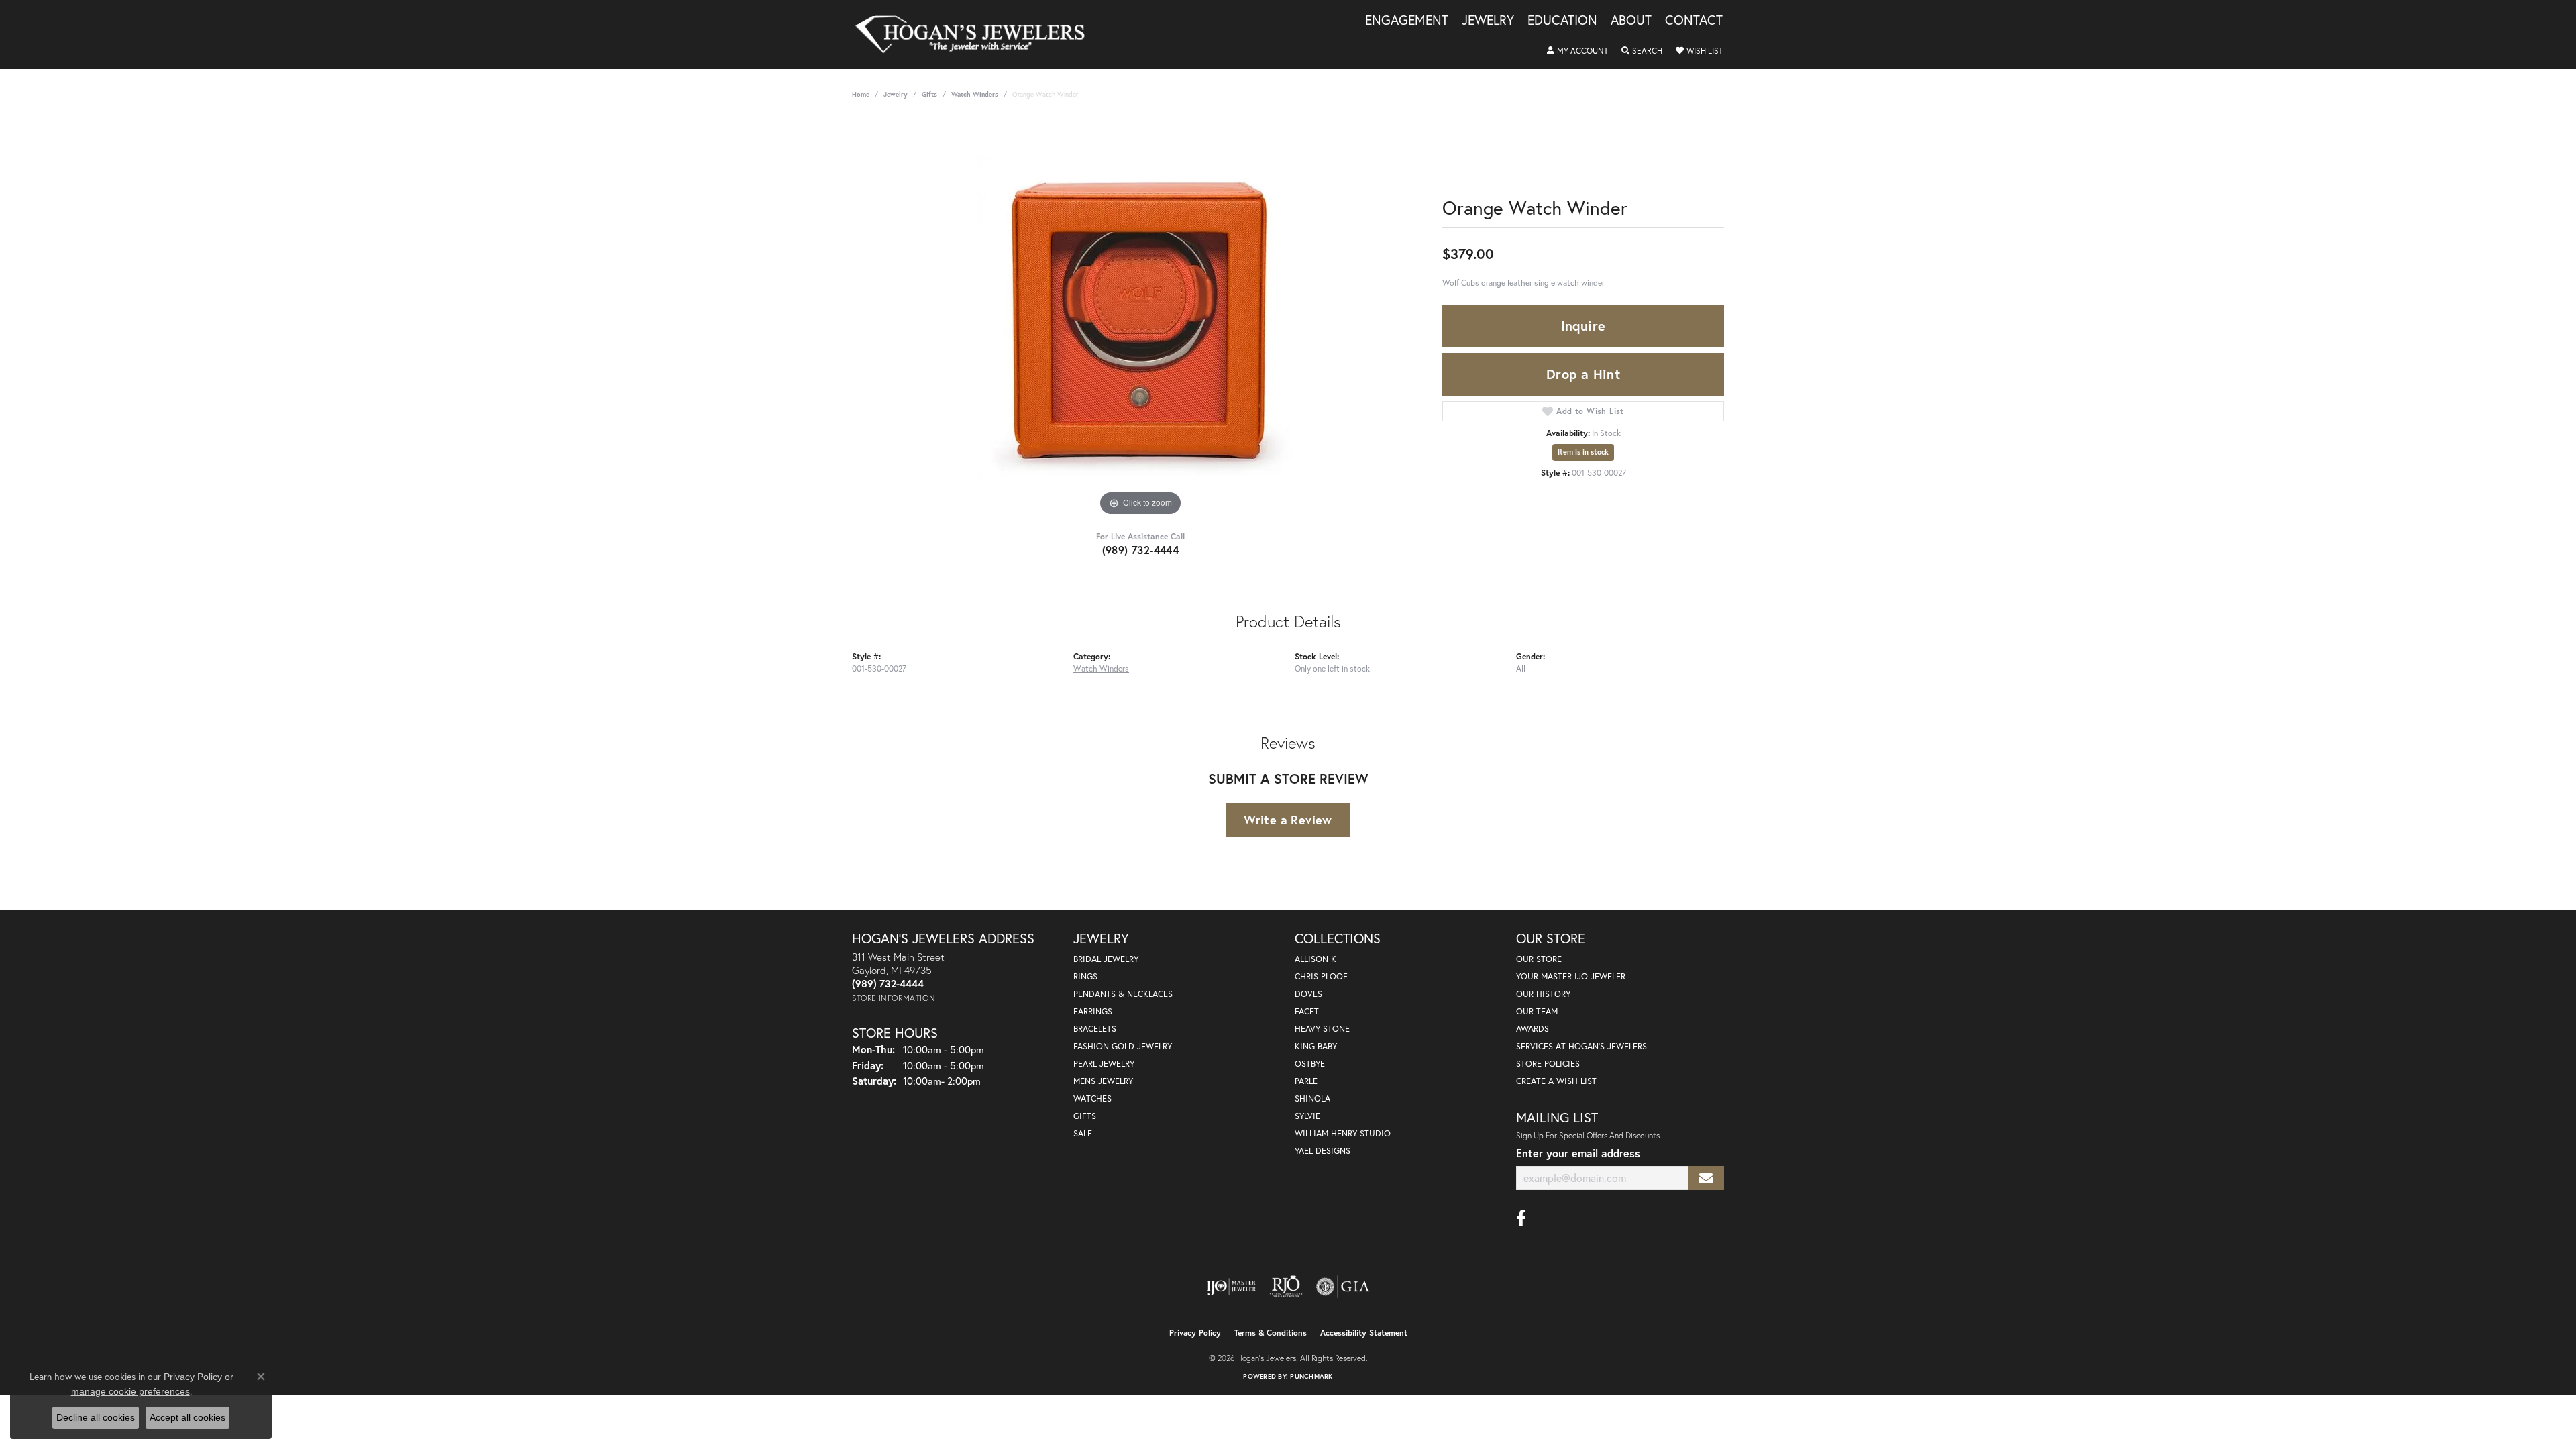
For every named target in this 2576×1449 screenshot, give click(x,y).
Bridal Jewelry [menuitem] (1106, 959)
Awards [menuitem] (1533, 1029)
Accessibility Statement (1364, 1333)
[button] (1577, 51)
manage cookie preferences (130, 1391)
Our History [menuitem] (1543, 994)
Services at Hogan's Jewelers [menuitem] (1581, 1046)
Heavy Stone (1322, 1029)
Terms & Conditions (1271, 1333)
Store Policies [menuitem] (1548, 1064)
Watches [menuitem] (1092, 1098)
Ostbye (1310, 1064)
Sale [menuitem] (1083, 1133)
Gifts (929, 94)
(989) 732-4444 (1141, 550)
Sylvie (1307, 1116)
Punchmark (1311, 1376)
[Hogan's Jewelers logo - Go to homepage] (976, 35)
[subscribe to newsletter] (1706, 1178)
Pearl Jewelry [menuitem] (1104, 1064)
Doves (1308, 994)
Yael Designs (1323, 1151)
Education (1562, 21)
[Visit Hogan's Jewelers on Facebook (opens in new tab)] (1521, 1218)
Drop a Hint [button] (1583, 374)
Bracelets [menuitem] (1095, 1029)
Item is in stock (1583, 452)
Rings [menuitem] (1085, 976)
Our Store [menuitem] (1539, 959)
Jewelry (1488, 21)
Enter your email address (1578, 1153)
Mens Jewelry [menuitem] (1103, 1081)
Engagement (1407, 21)
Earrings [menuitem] (1093, 1011)
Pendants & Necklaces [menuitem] (1123, 994)
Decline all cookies (96, 1417)
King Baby (1316, 1046)
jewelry (896, 94)
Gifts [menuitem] (1085, 1116)
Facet (1307, 1011)
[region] (1140, 318)
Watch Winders (975, 94)
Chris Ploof (1321, 976)
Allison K (1316, 959)
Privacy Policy (1195, 1333)
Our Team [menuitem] (1537, 1011)
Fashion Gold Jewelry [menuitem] (1123, 1046)
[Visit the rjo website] (1286, 1287)
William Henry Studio (1343, 1133)
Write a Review (1288, 820)
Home (861, 94)
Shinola (1312, 1098)
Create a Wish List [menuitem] (1556, 1081)
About (1631, 21)
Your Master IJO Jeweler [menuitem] (1571, 976)
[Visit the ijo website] (1231, 1287)
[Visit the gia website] (1343, 1287)
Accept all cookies (187, 1417)
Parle (1306, 1081)
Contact (1694, 21)
